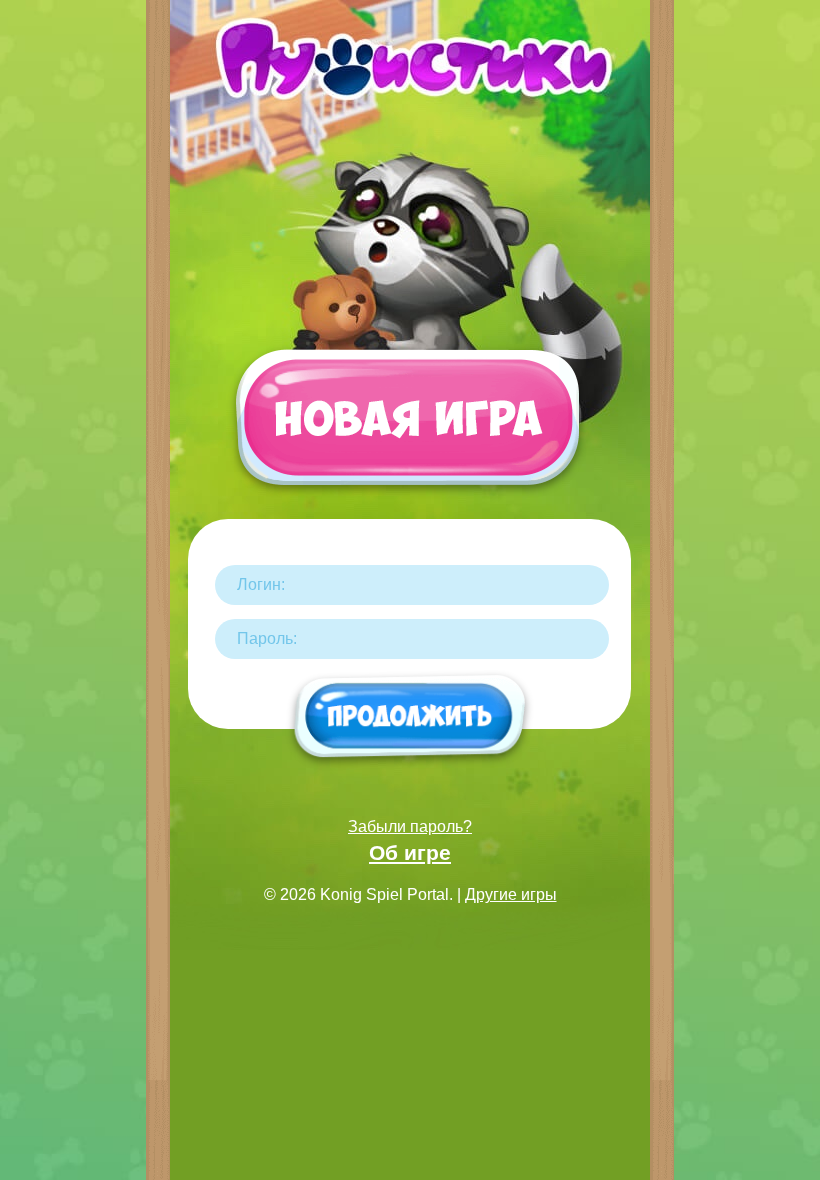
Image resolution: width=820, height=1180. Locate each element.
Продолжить (410, 717)
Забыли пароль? (410, 826)
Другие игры (511, 894)
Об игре (410, 853)
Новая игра (407, 427)
